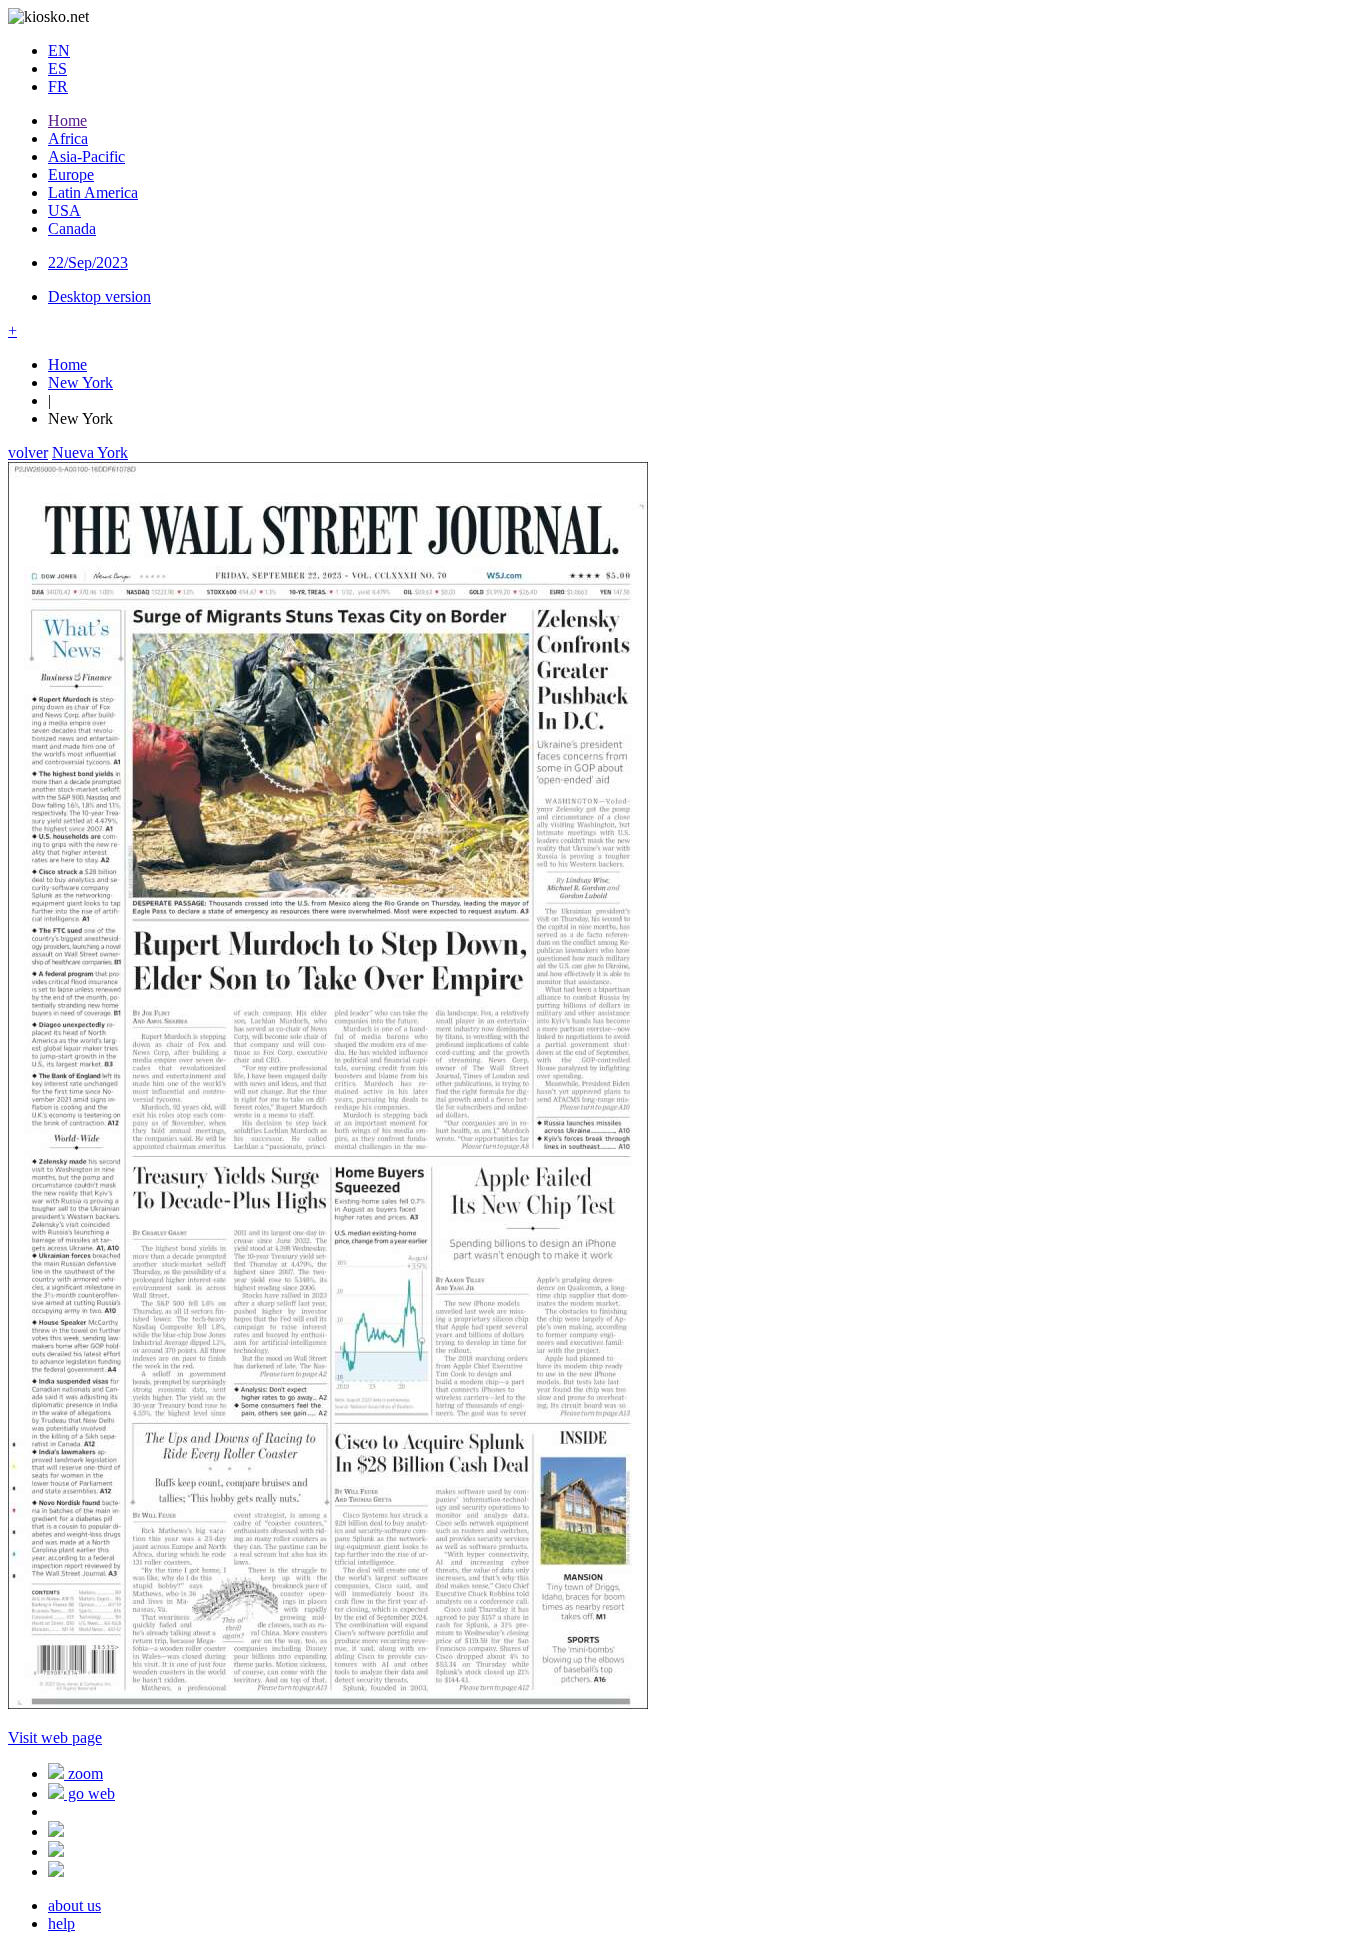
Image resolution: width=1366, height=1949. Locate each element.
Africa (68, 138)
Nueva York (90, 452)
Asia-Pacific (86, 156)
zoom (83, 1773)
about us (74, 1905)
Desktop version (99, 296)
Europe (71, 174)
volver (28, 452)
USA (64, 210)
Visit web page (55, 1737)
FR (58, 86)
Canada (72, 228)
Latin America (93, 192)
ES (57, 68)
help (61, 1923)
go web (89, 1793)
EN (59, 50)
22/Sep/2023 (88, 262)
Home (67, 120)
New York (80, 382)
